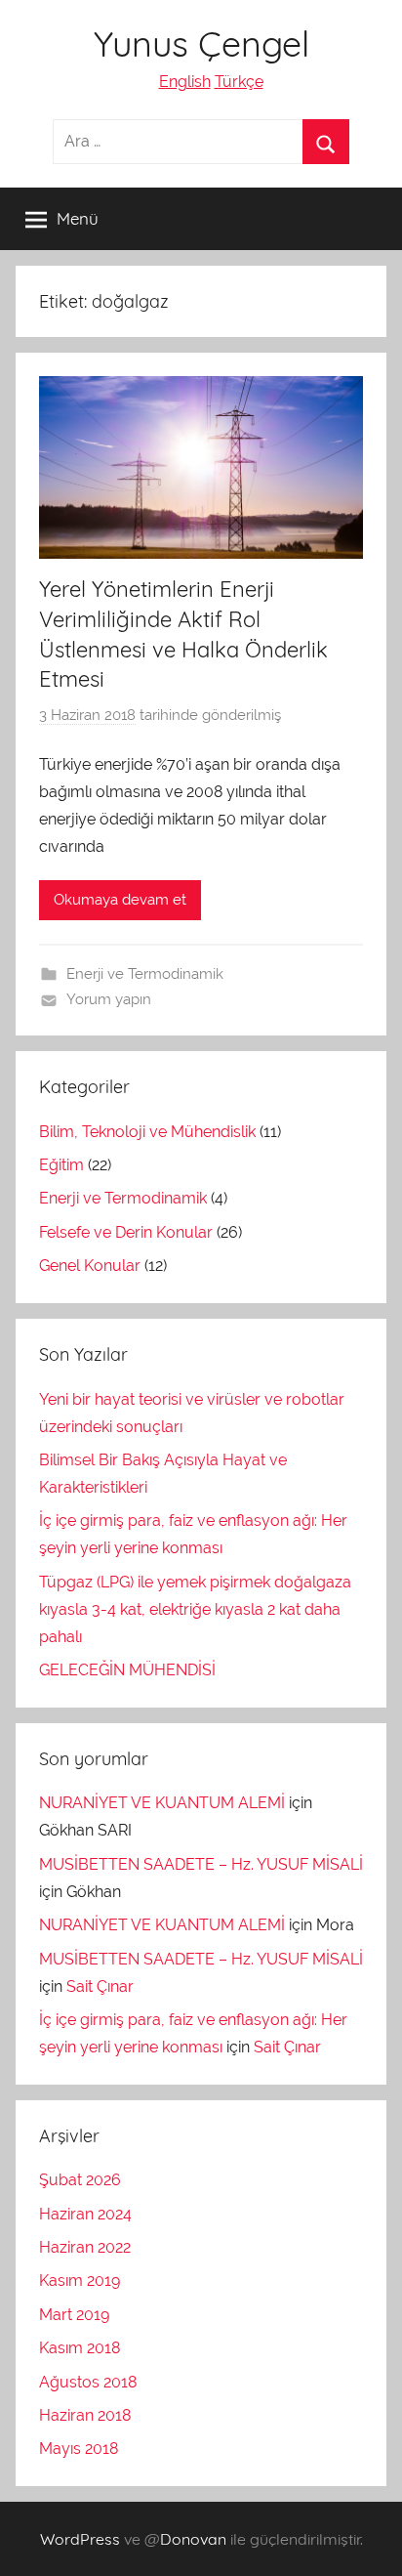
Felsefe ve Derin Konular (126, 1232)
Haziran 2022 (85, 2247)
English (185, 82)
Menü (78, 218)
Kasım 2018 (80, 2348)
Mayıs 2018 (79, 2449)
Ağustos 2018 (88, 2382)
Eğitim (61, 1165)
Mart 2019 (74, 2315)
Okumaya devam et (120, 900)
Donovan (193, 2539)
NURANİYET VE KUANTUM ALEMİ (162, 1803)
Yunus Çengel (201, 43)
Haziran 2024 (85, 2214)
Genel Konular (90, 1266)
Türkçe (239, 82)
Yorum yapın (109, 999)
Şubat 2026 (80, 2180)
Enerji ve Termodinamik (145, 974)
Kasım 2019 (80, 2280)
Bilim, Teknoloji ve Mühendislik (147, 1132)
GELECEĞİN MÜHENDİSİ (127, 1670)
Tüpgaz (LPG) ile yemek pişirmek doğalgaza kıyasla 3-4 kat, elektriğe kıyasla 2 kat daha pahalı (195, 1609)
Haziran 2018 (85, 2415)
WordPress (80, 2539)
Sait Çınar (100, 1986)
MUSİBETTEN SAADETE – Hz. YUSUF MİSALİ (201, 1864)
